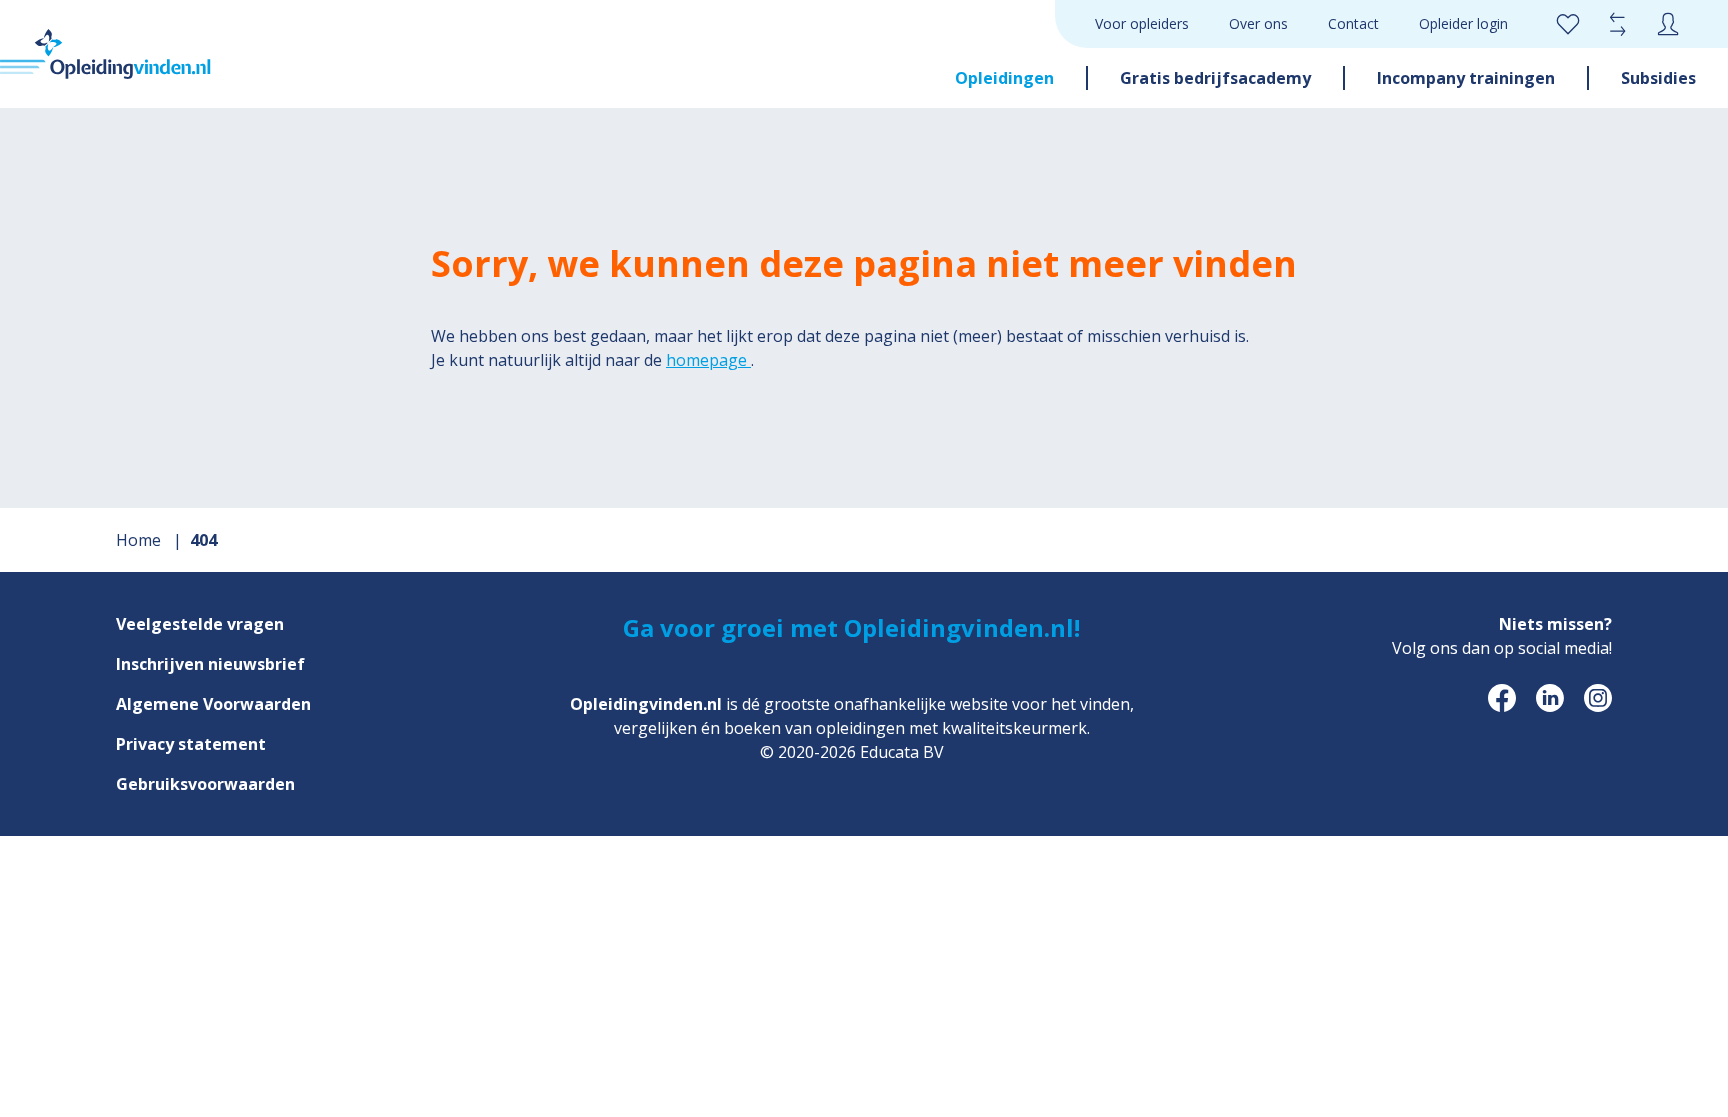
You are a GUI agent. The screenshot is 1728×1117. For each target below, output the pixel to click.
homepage (708, 360)
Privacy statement (191, 744)
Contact (1353, 23)
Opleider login (1463, 23)
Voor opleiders (1142, 23)
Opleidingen (1004, 78)
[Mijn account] (1668, 24)
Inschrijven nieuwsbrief (210, 664)
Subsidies (1658, 78)
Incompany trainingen (1466, 78)
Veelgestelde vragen (200, 624)
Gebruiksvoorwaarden (205, 784)
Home (140, 540)
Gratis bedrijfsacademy (1215, 78)
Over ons (1258, 23)
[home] (105, 54)
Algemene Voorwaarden (213, 704)
